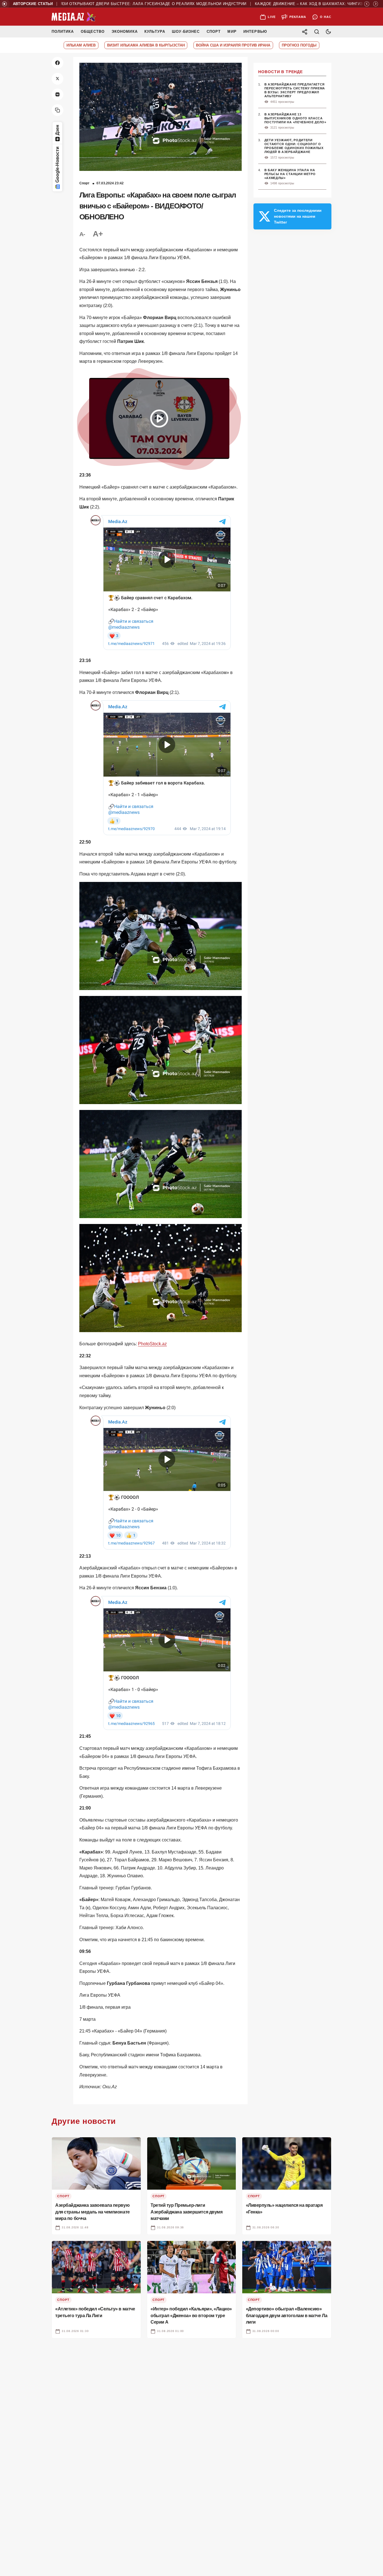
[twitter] (57, 79)
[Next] (376, 4)
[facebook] (57, 63)
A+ (98, 234)
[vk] (57, 94)
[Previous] (367, 4)
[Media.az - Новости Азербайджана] (74, 17)
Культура (155, 32)
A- (82, 234)
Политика (63, 32)
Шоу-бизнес (186, 32)
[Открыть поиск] (317, 32)
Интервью (255, 32)
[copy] (57, 110)
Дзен (57, 130)
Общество (93, 32)
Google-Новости (57, 165)
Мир (232, 32)
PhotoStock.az (152, 1344)
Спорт (214, 32)
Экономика (125, 32)
